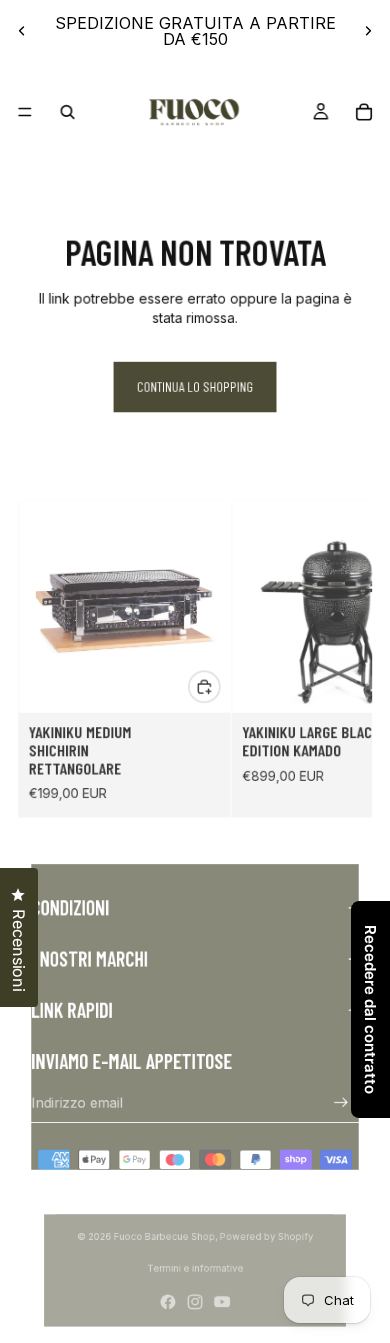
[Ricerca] (67, 111)
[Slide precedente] (22, 31)
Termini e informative (195, 1269)
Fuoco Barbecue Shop (163, 1237)
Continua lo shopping (195, 386)
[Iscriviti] (340, 1102)
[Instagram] (195, 1302)
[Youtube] (222, 1302)
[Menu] (24, 111)
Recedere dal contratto (370, 1009)
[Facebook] (167, 1302)
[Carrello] (363, 111)
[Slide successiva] (368, 31)
